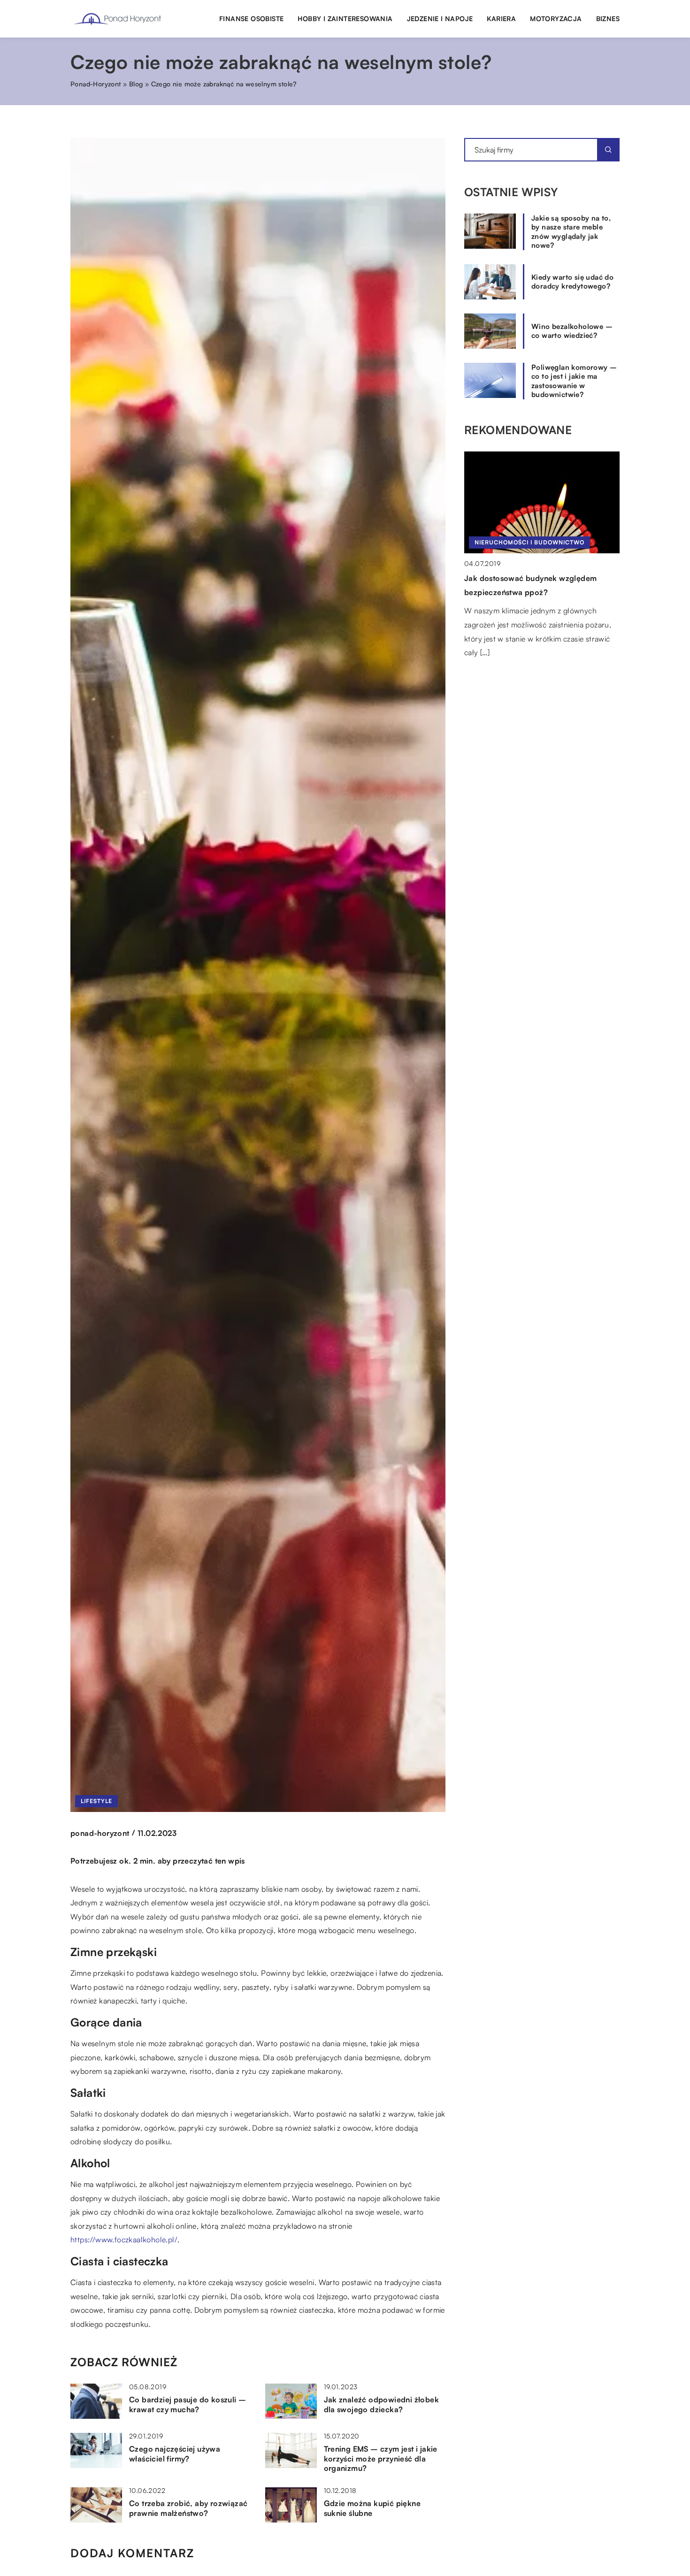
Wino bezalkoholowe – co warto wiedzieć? (572, 331)
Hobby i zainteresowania (345, 19)
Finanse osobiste (251, 19)
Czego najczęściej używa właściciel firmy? (175, 2454)
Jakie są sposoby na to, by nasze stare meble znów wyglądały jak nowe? (571, 232)
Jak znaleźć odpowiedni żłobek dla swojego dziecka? (382, 2404)
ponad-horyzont (100, 1833)
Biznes (608, 19)
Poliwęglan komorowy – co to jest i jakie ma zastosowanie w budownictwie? (574, 381)
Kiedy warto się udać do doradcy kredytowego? (572, 282)
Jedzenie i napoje (440, 19)
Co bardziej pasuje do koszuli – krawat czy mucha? (188, 2404)
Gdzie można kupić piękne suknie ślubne (372, 2508)
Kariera (501, 19)
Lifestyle (96, 1801)
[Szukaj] (608, 150)
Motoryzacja (556, 19)
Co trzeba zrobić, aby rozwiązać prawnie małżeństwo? (188, 2508)
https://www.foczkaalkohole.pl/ (124, 2240)
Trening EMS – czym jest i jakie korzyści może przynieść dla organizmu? (381, 2459)
